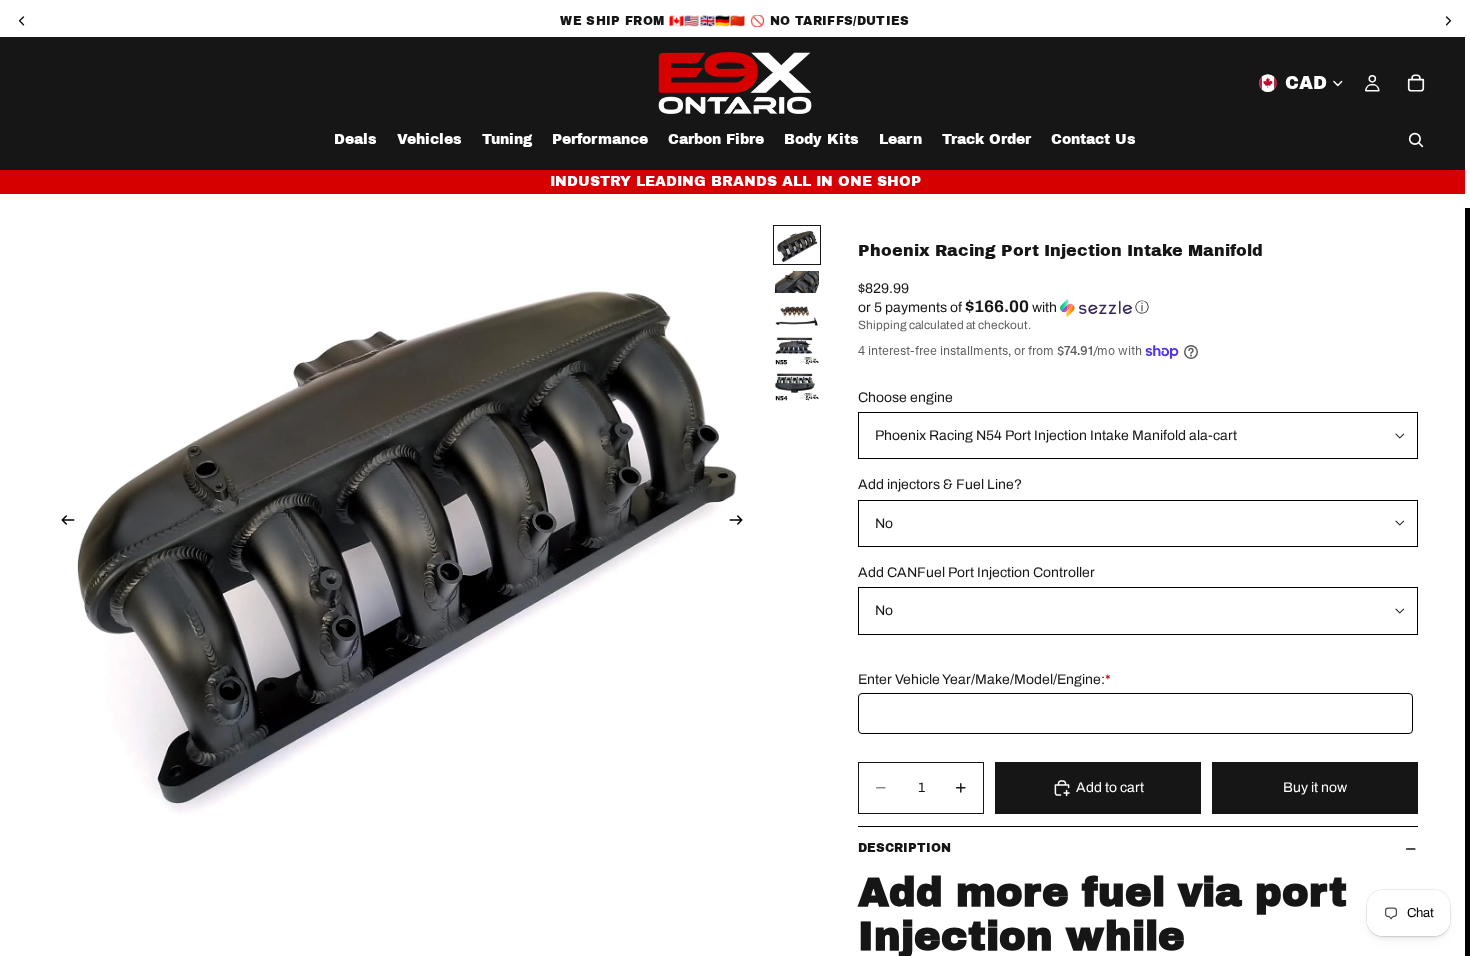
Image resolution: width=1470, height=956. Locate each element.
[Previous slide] (62, 523)
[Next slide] (742, 523)
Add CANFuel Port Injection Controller (976, 572)
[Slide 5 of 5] (797, 387)
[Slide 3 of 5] (797, 315)
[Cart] (1416, 83)
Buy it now (1315, 787)
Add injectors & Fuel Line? (940, 484)
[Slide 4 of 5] (797, 351)
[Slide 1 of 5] (797, 245)
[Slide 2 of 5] (797, 281)
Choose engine (905, 397)
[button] (1138, 307)
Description (904, 848)
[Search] (1416, 140)
